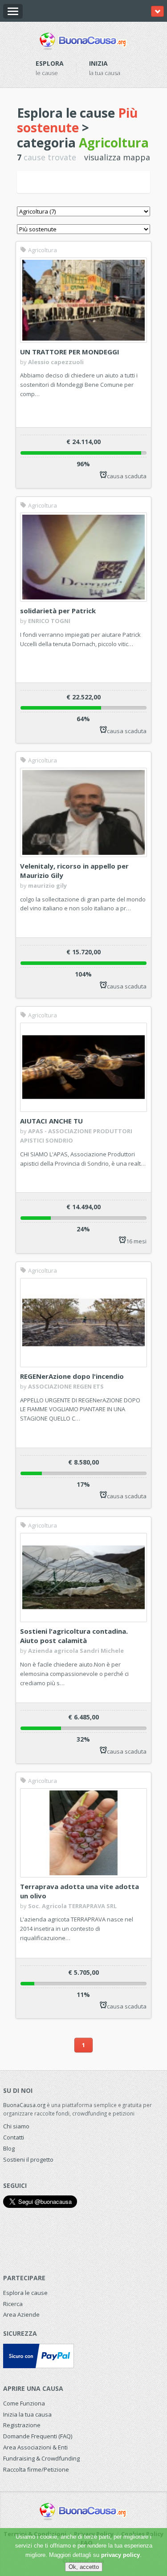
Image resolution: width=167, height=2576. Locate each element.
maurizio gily (47, 885)
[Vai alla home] (83, 40)
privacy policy (120, 2555)
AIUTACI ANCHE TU (51, 1121)
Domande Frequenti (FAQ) (38, 2436)
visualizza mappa (117, 157)
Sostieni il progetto (28, 2159)
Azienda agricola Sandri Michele (76, 1651)
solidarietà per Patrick (58, 611)
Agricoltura (42, 250)
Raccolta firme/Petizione (36, 2469)
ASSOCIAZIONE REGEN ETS (66, 1386)
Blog (9, 2148)
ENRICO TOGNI (49, 621)
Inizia (98, 63)
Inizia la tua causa (27, 2414)
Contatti (14, 2137)
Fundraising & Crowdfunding (41, 2458)
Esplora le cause (25, 2293)
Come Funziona (24, 2403)
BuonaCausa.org (24, 2105)
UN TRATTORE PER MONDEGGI (70, 352)
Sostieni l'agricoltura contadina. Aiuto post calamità (74, 1636)
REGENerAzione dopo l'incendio (72, 1376)
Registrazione (22, 2425)
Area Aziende (21, 2314)
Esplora (50, 63)
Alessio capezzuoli (56, 362)
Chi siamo (16, 2126)
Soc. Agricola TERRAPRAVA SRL (72, 1906)
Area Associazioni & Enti (35, 2447)
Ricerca (13, 2304)
